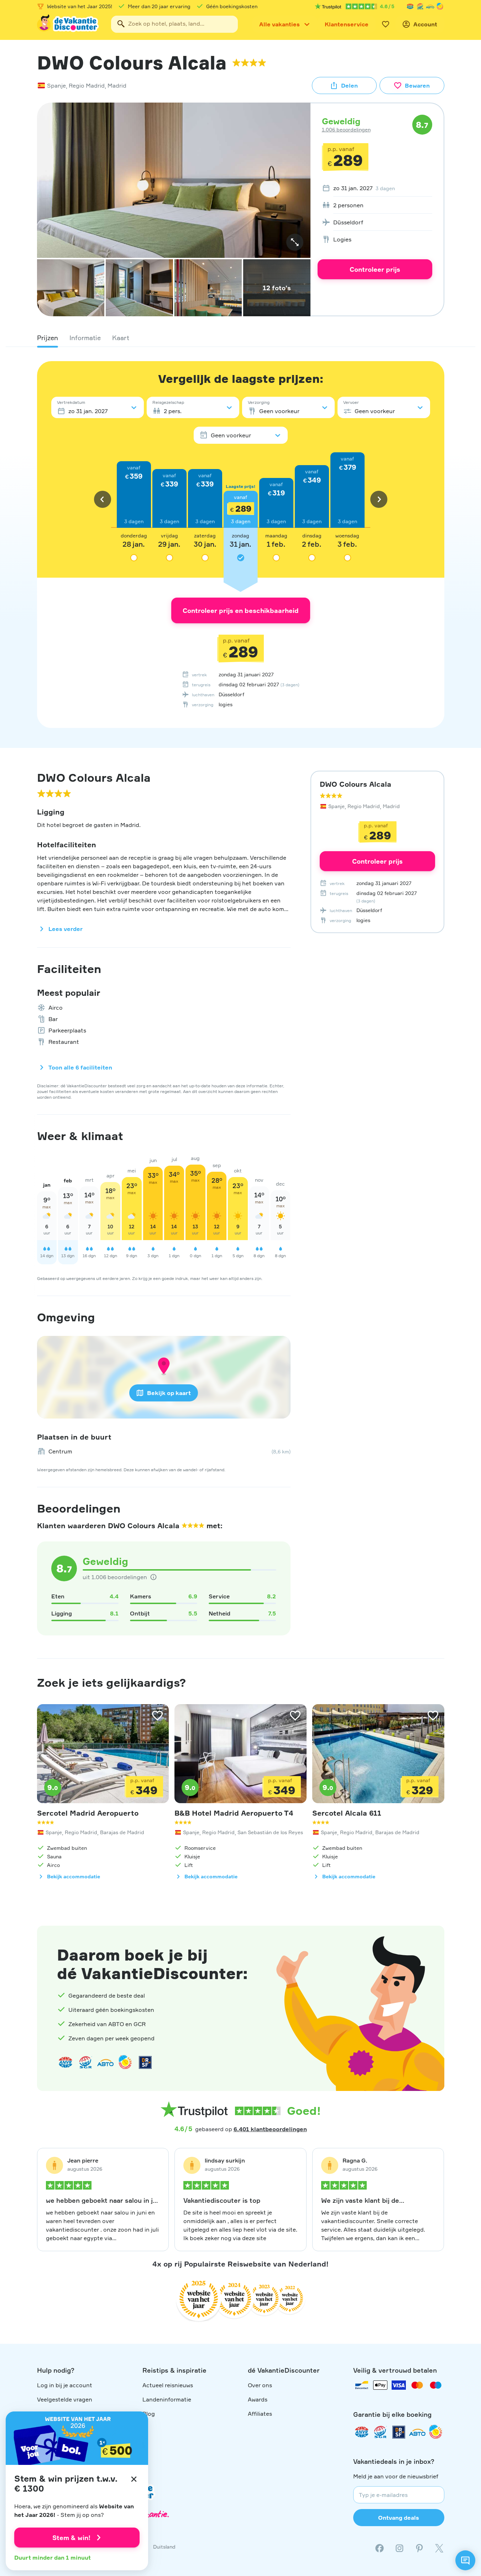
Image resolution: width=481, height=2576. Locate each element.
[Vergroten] (295, 242)
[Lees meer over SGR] (420, 6)
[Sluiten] (134, 2479)
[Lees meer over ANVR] (410, 6)
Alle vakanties (279, 24)
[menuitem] (375, 188)
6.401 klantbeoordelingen (270, 2129)
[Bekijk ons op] (399, 2548)
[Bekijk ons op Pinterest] (419, 2548)
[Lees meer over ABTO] (430, 6)
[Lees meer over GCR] (440, 6)
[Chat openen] (465, 2560)
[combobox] (174, 24)
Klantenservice (347, 24)
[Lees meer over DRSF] (145, 2062)
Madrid (117, 85)
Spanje (56, 85)
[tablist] (241, 338)
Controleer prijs (375, 269)
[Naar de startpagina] (68, 24)
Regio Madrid (87, 85)
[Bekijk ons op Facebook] (380, 2548)
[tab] (48, 338)
